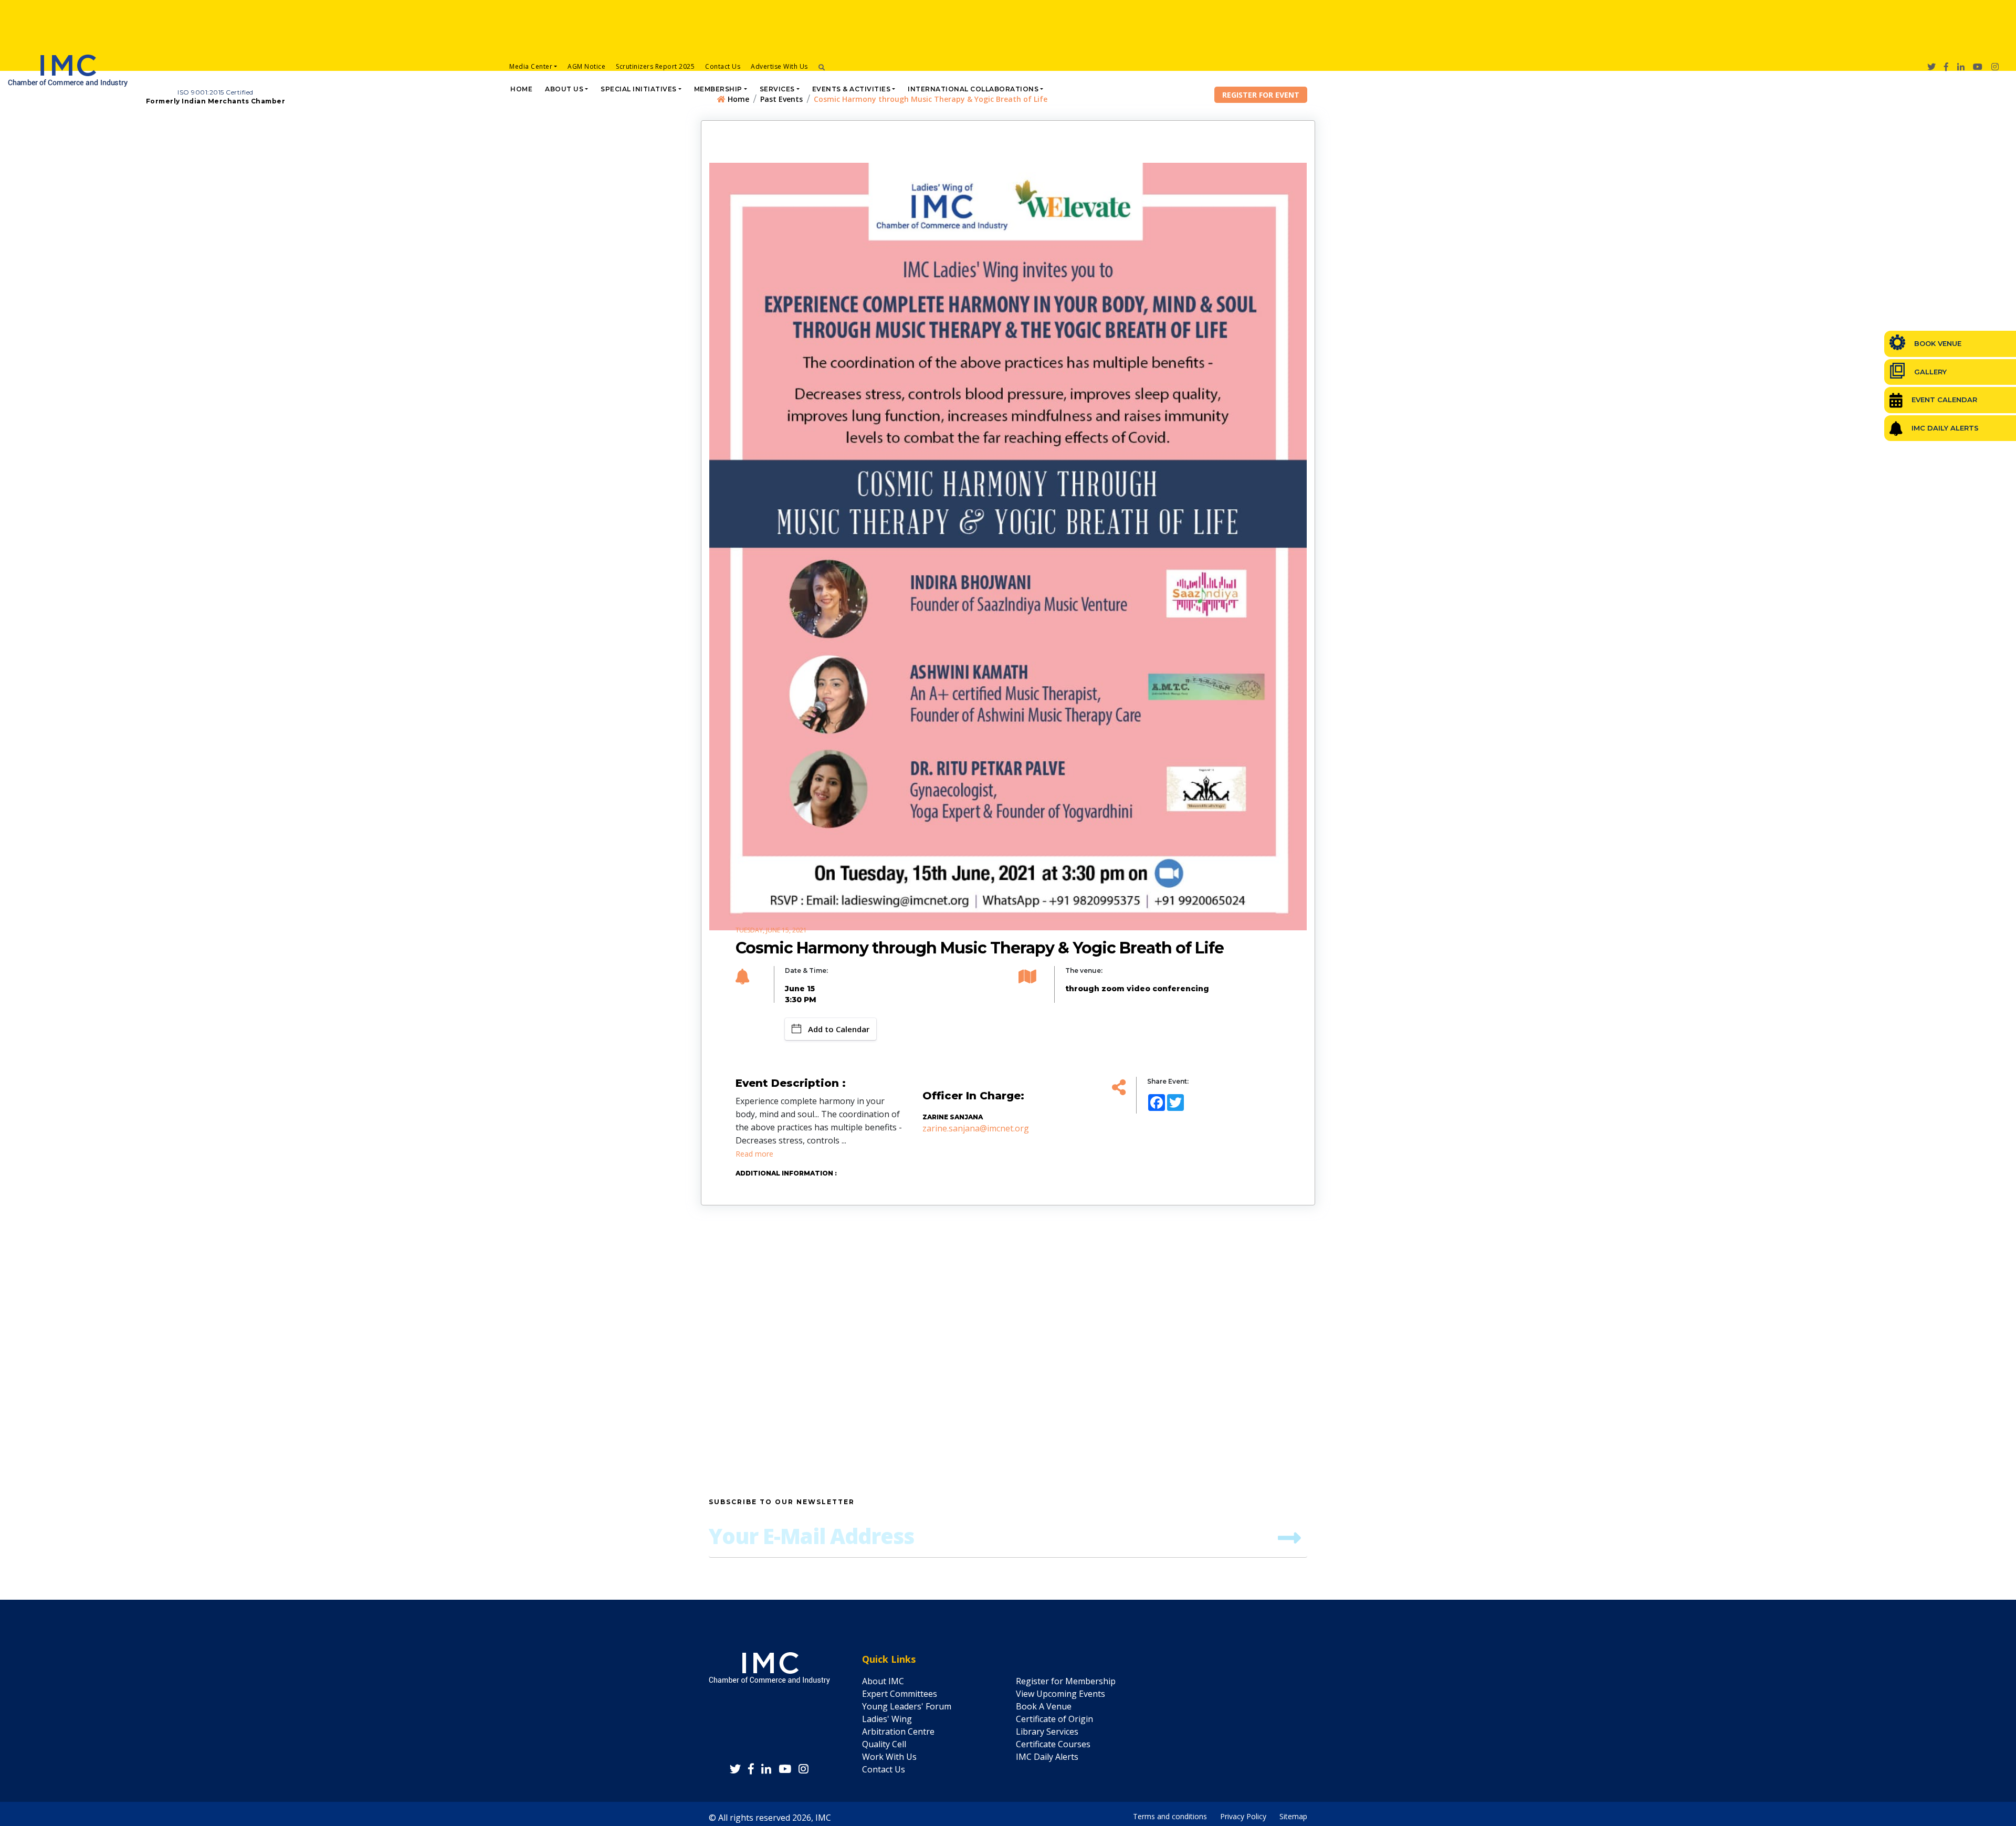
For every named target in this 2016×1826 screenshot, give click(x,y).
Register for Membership (1066, 1681)
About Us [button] (564, 89)
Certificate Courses (1053, 1744)
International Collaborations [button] (973, 89)
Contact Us (723, 66)
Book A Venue (1044, 1706)
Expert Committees (900, 1694)
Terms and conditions (1170, 1814)
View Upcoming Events (1060, 1694)
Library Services (1047, 1731)
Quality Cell (884, 1744)
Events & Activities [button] (852, 89)
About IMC (883, 1681)
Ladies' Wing (887, 1719)
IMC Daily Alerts (1047, 1757)
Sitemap (1293, 1814)
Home (521, 89)
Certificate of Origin (1054, 1719)
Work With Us (889, 1757)
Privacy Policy (1243, 1814)
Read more (754, 1154)
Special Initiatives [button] (639, 89)
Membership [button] (718, 89)
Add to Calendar (839, 1029)
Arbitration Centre (898, 1731)
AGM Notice (586, 66)
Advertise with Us (779, 66)
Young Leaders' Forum (907, 1706)
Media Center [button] (531, 66)
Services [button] (777, 89)
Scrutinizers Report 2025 (655, 66)
